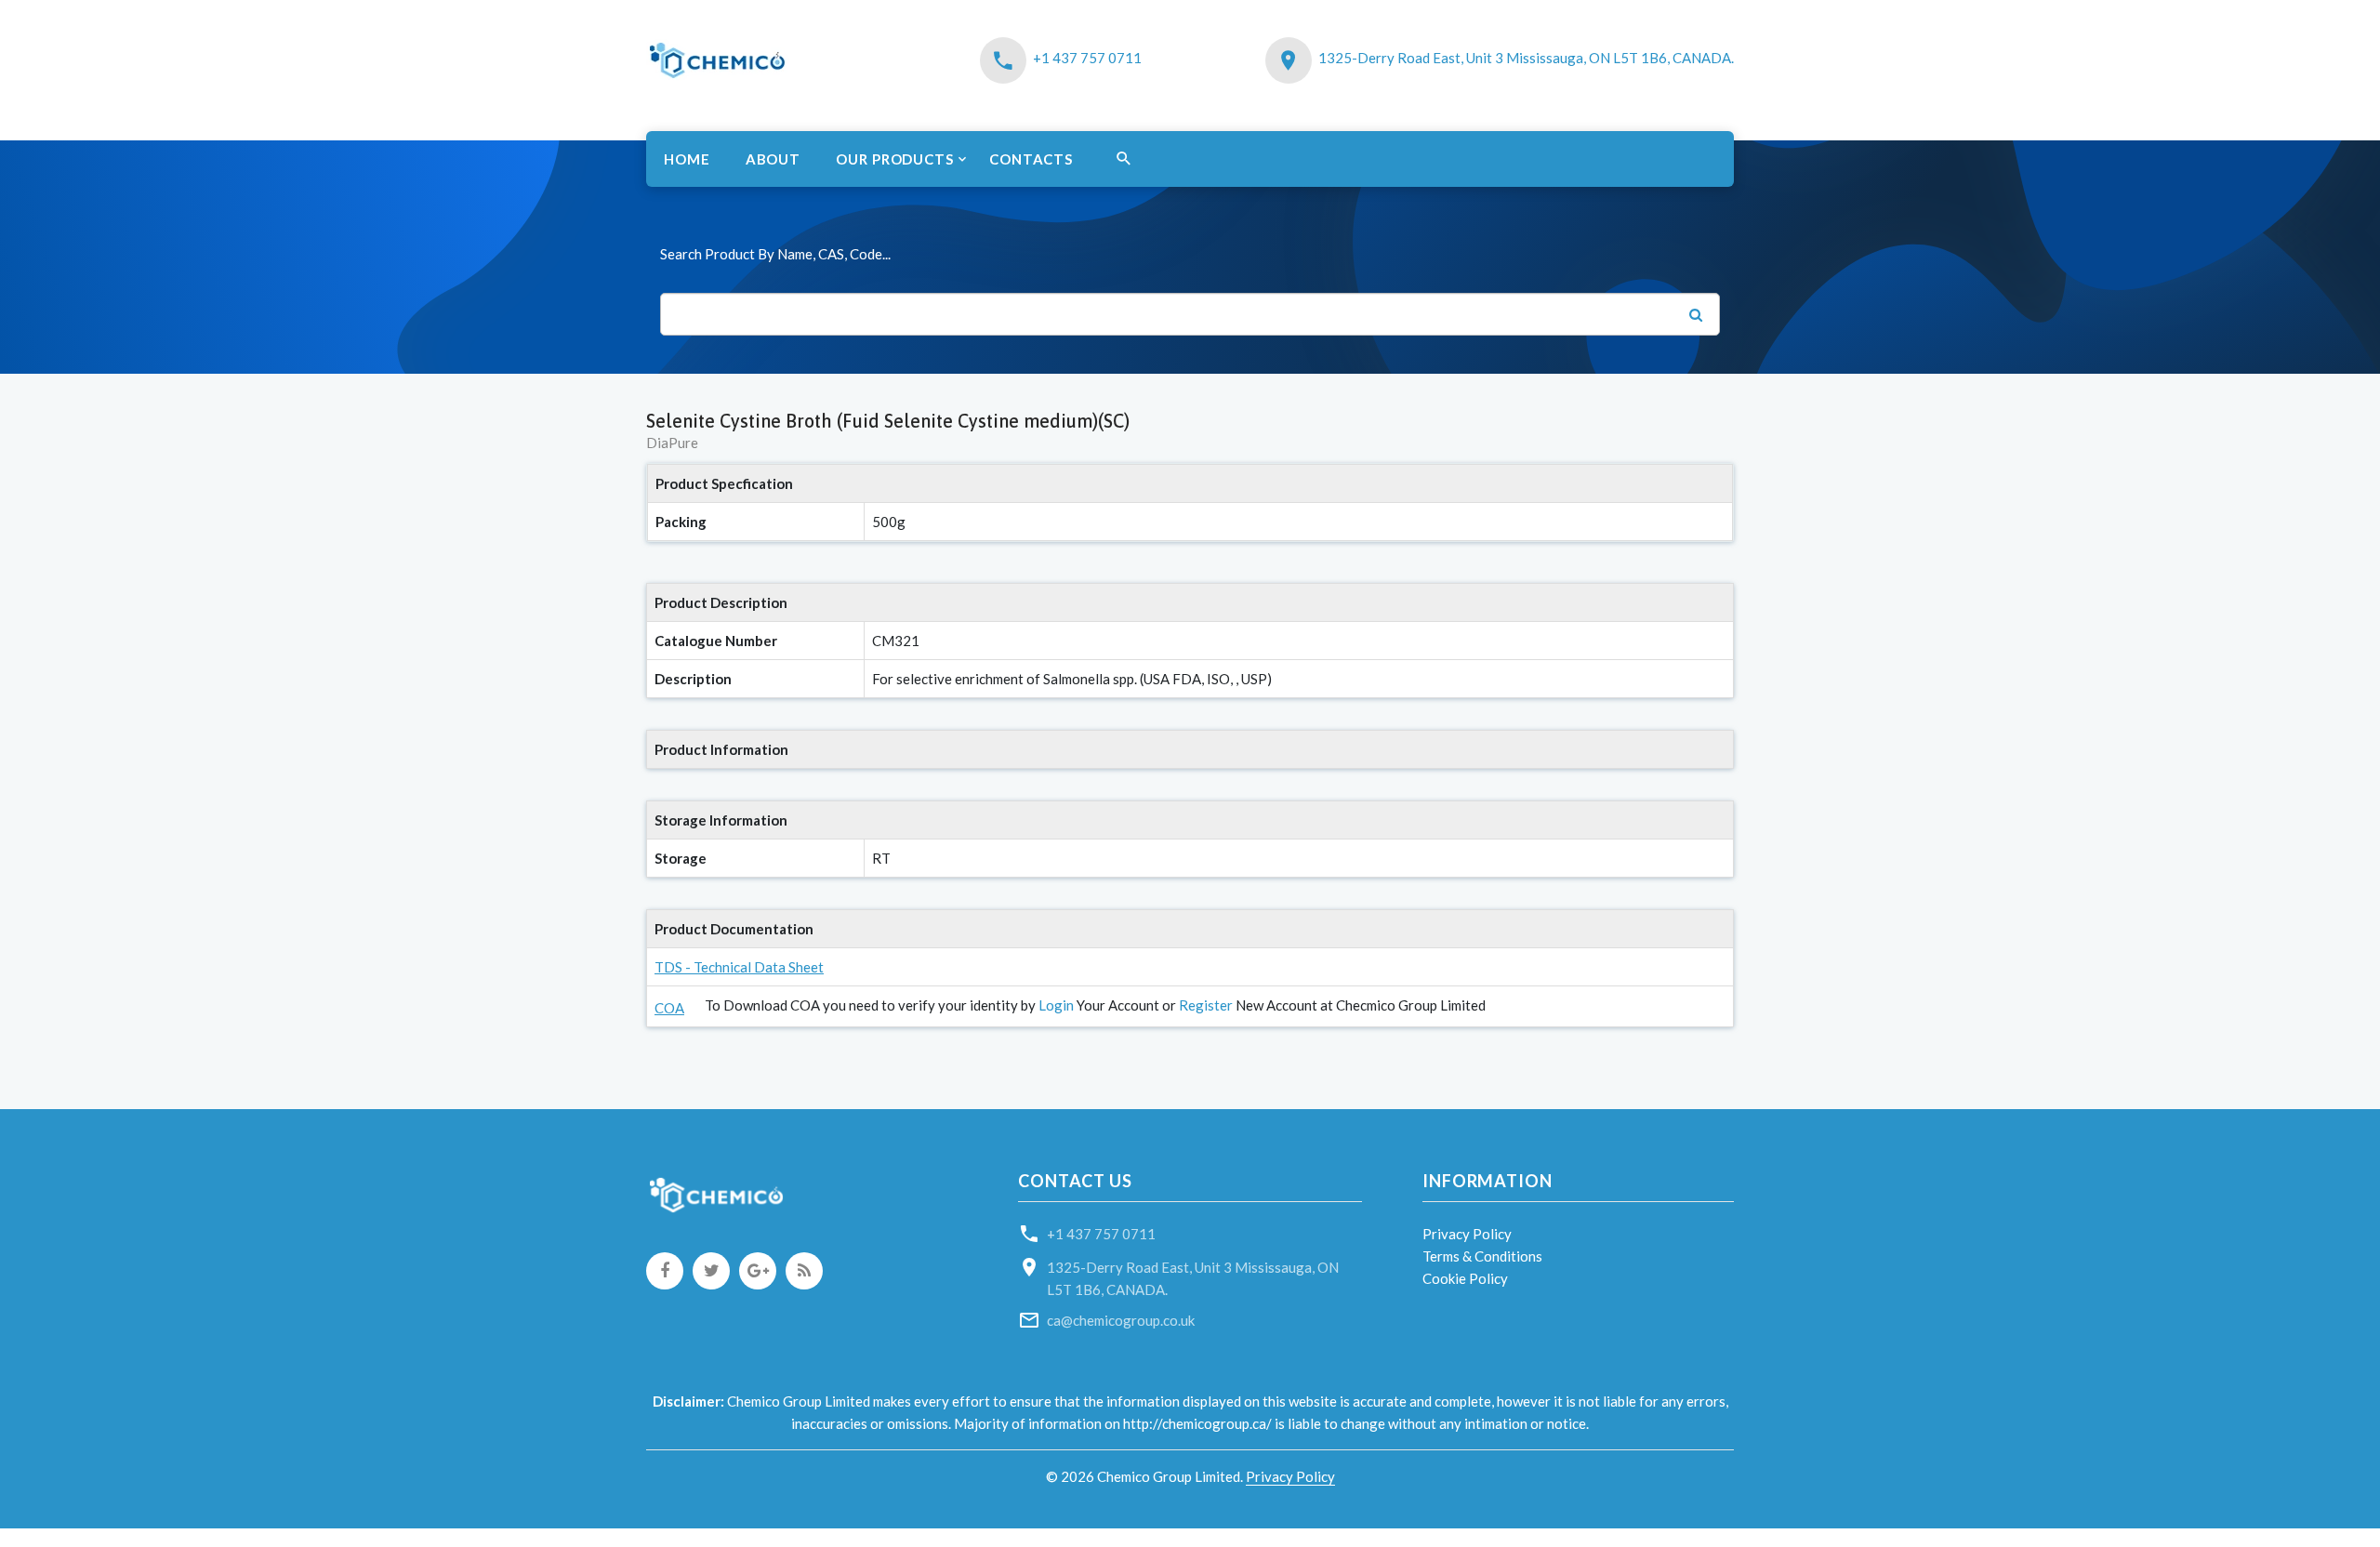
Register (1206, 1005)
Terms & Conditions (1482, 1256)
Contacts (1031, 159)
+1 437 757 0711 (1087, 58)
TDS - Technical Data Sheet (739, 967)
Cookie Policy (1465, 1278)
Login (1056, 1005)
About (773, 159)
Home (687, 159)
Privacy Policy (1467, 1234)
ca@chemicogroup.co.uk (1121, 1320)
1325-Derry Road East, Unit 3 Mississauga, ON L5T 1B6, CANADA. (1526, 58)
